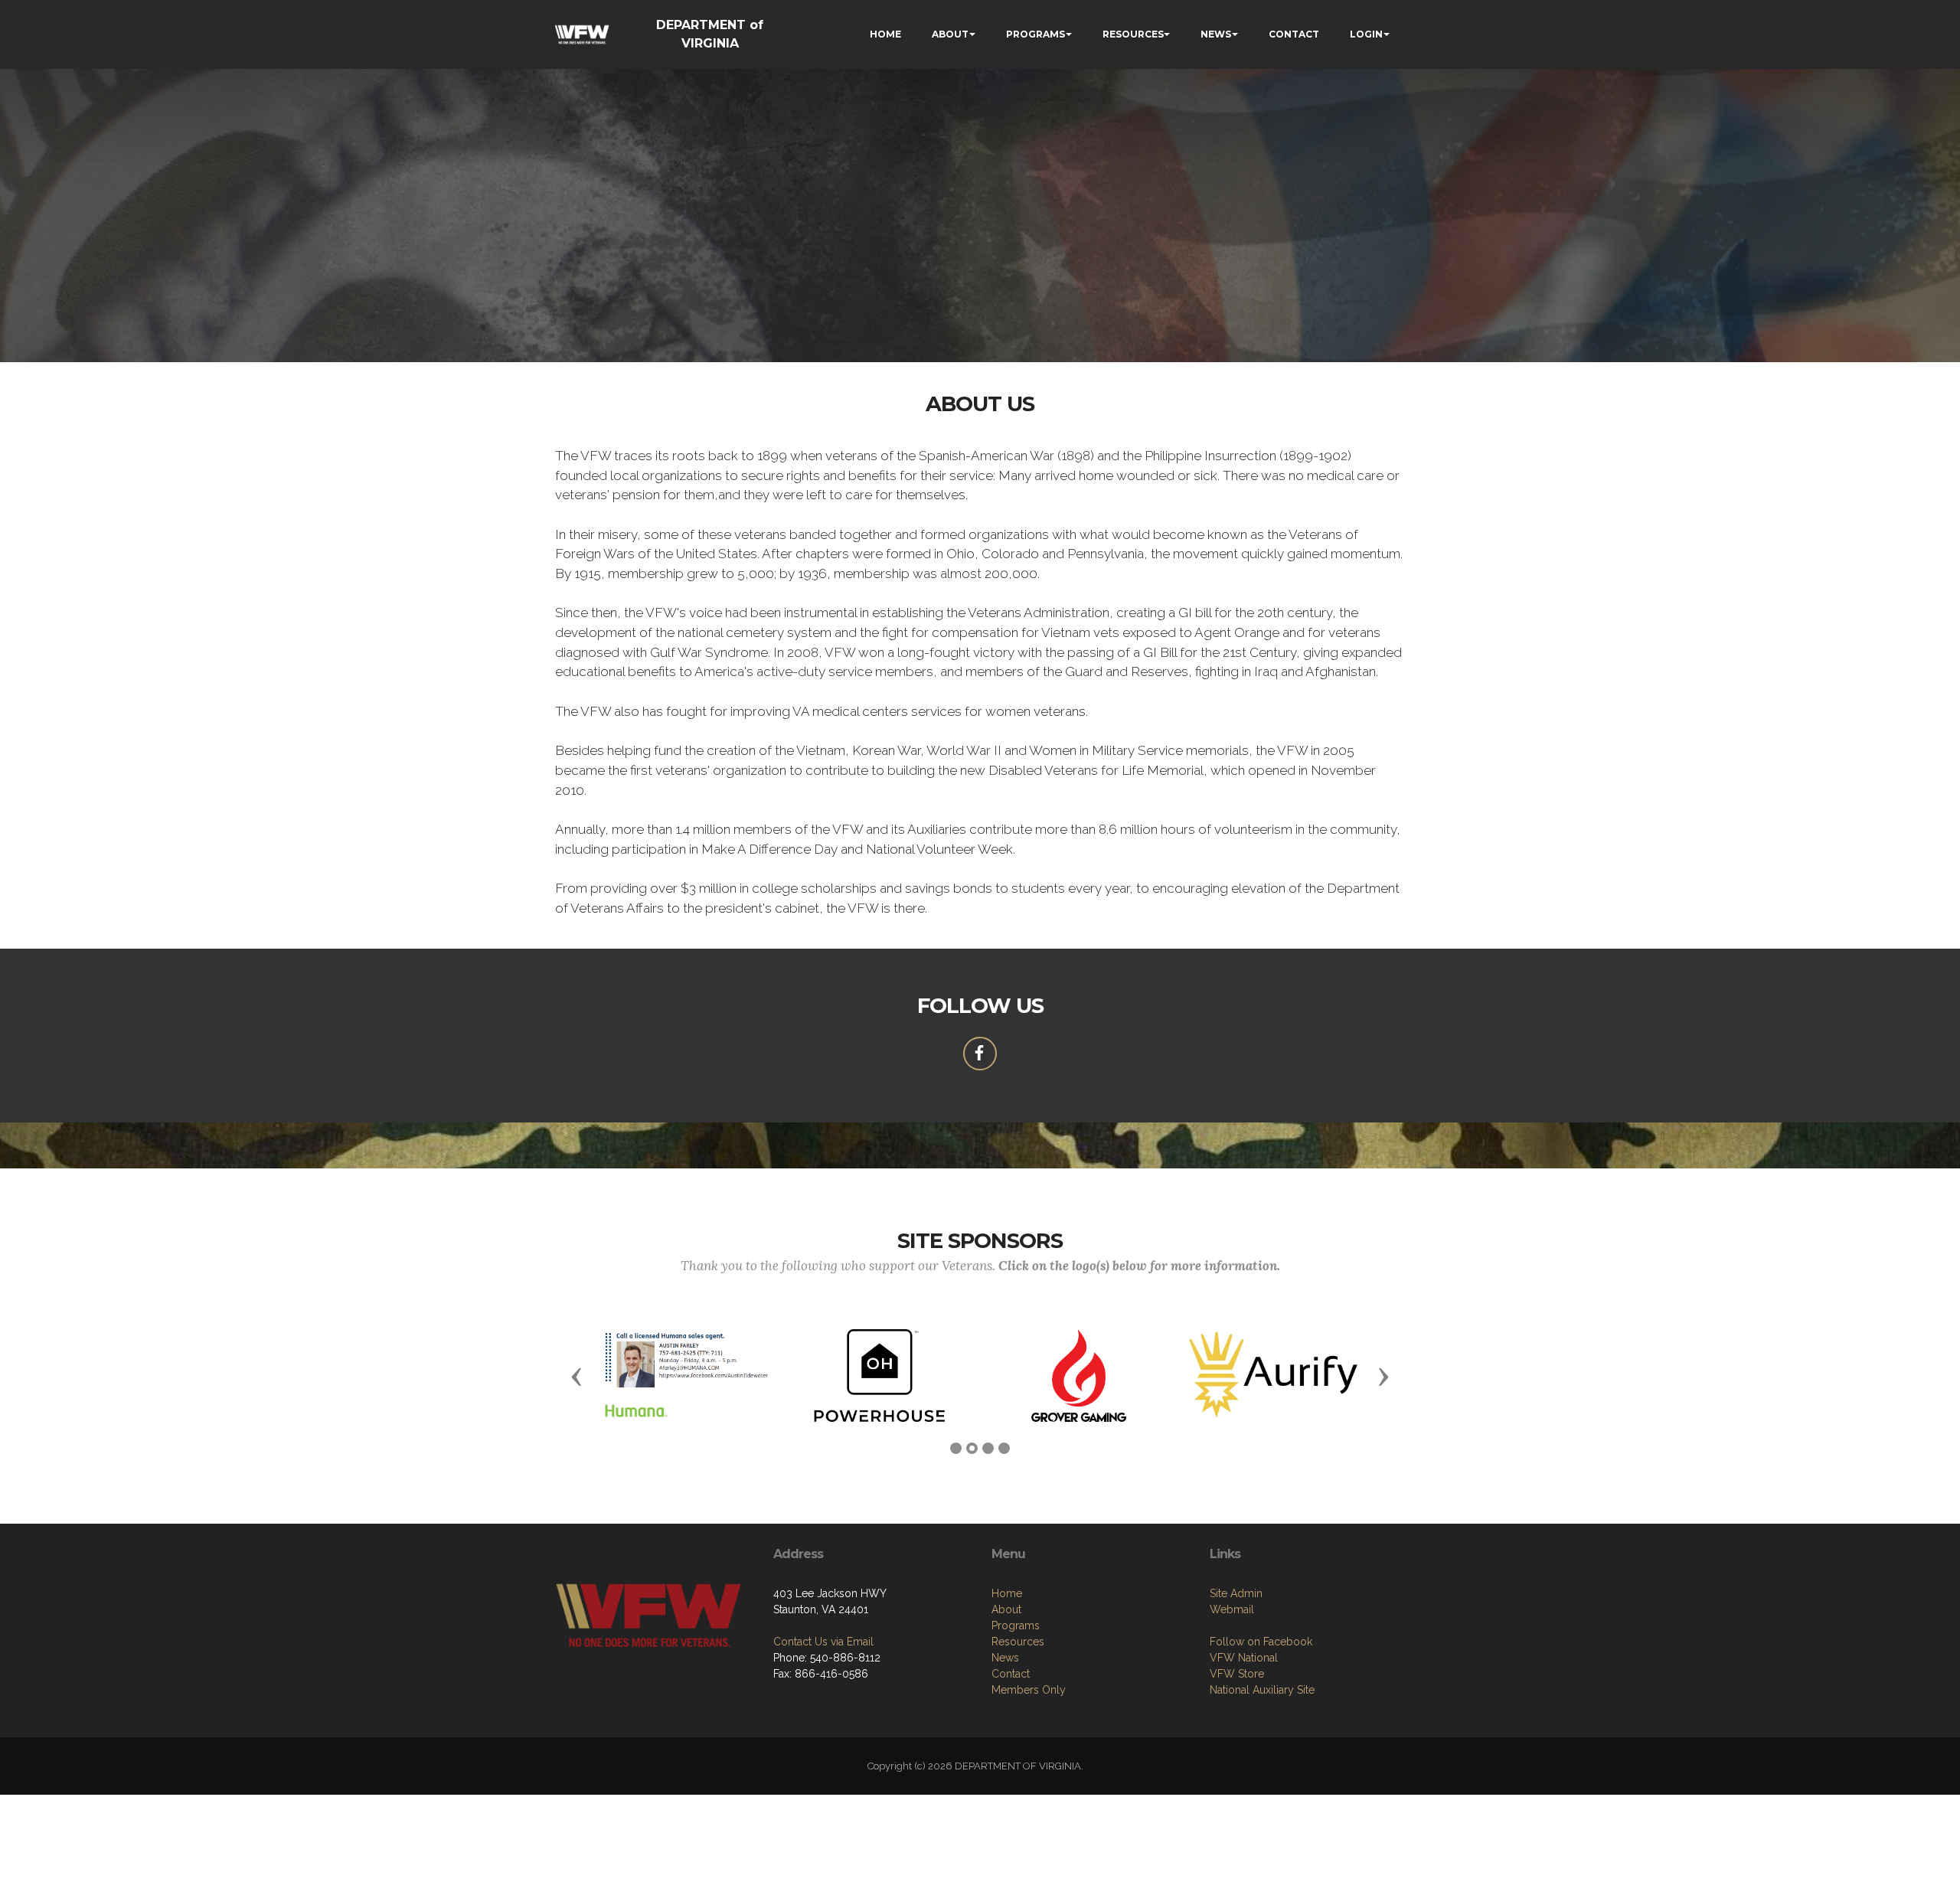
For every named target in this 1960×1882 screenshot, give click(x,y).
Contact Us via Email (823, 1642)
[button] (577, 1376)
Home (1007, 1593)
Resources (1018, 1642)
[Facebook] (980, 1054)
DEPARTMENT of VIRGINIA (710, 34)
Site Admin (1236, 1593)
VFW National (1244, 1658)
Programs (1016, 1626)
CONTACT (1294, 34)
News (1005, 1658)
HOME (885, 34)
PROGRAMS (1036, 34)
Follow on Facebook (1261, 1642)
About (1006, 1609)
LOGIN (1366, 34)
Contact (1011, 1674)
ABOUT (950, 34)
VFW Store (1237, 1674)
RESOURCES (1133, 34)
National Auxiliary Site (1262, 1690)
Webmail (1232, 1609)
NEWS (1216, 34)
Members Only (1029, 1690)
